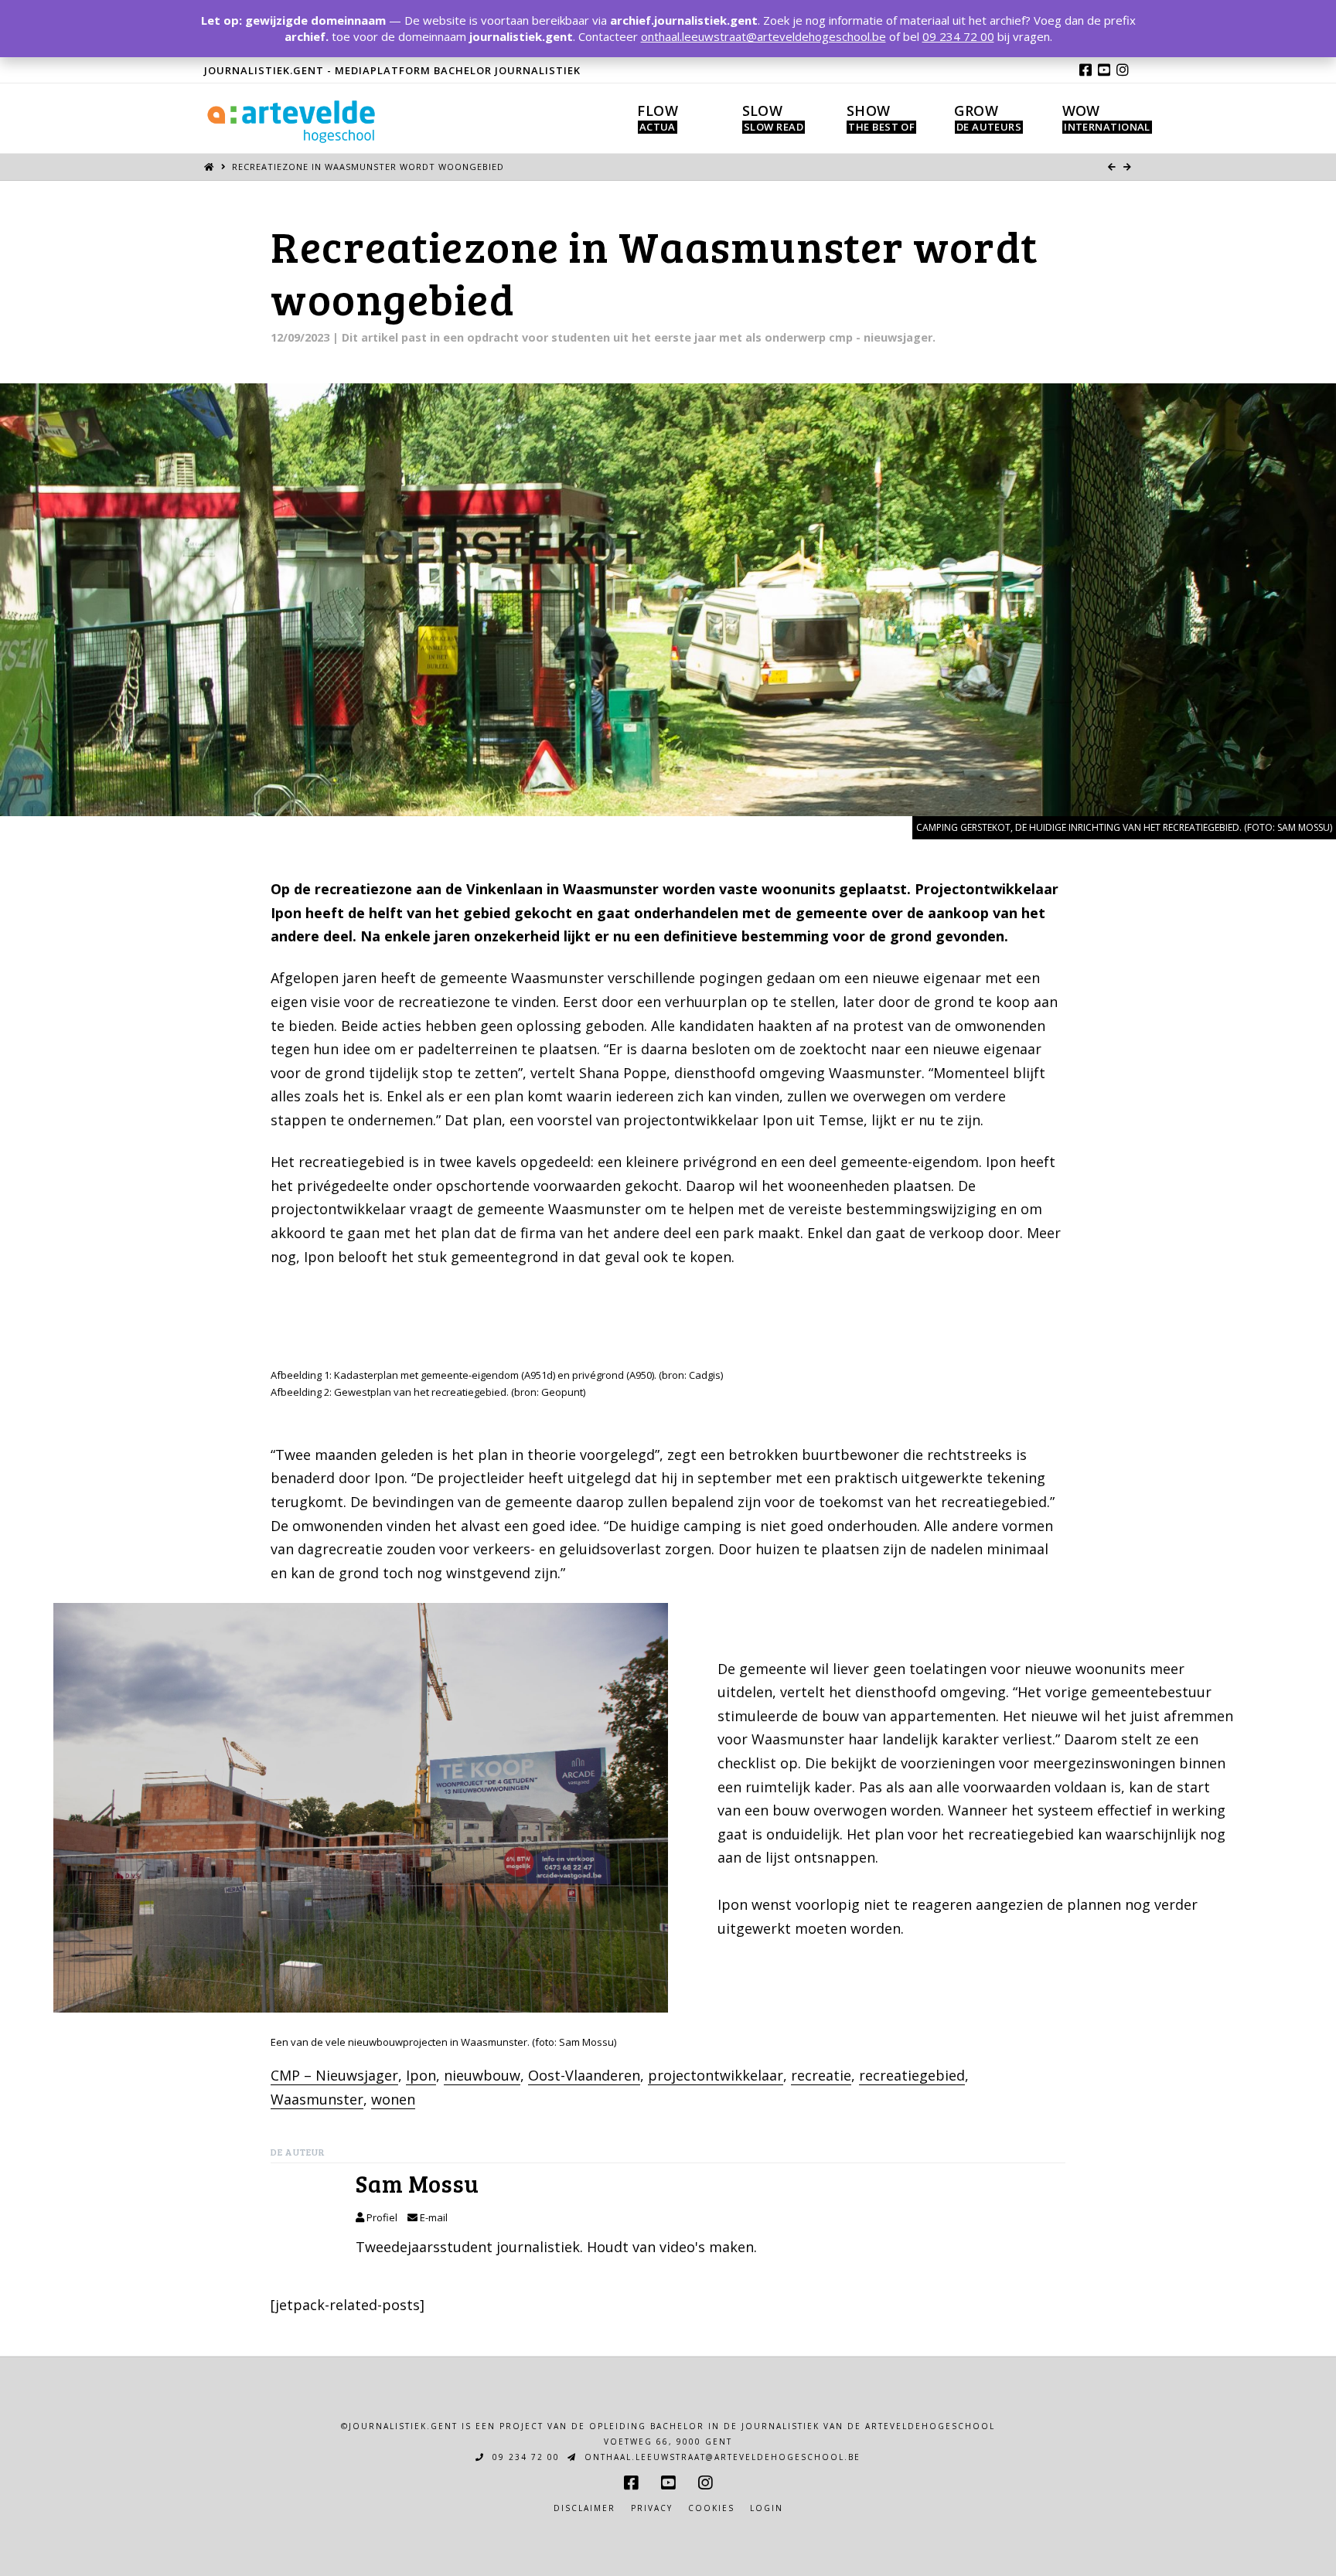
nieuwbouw (482, 2075)
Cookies (711, 2508)
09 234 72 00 (524, 2457)
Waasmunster (317, 2099)
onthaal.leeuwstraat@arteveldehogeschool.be (721, 2457)
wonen (393, 2099)
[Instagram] (1123, 70)
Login (767, 2508)
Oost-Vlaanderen (584, 2075)
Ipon (421, 2075)
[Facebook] (1085, 70)
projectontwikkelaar (716, 2075)
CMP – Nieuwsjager (334, 2075)
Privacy (652, 2508)
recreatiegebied (912, 2075)
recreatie (821, 2075)
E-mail (433, 2217)
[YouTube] (1104, 70)
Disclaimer (584, 2508)
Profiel (381, 2217)
